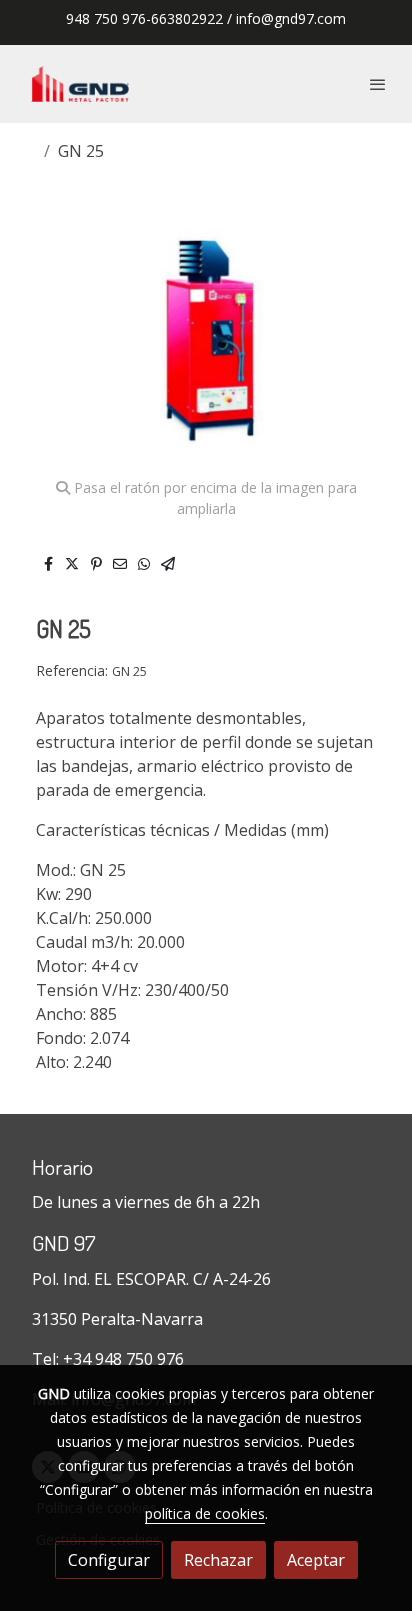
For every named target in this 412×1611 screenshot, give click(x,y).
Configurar (109, 1560)
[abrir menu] (378, 84)
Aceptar (316, 1560)
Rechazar (218, 1560)
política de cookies (205, 1513)
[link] (80, 84)
